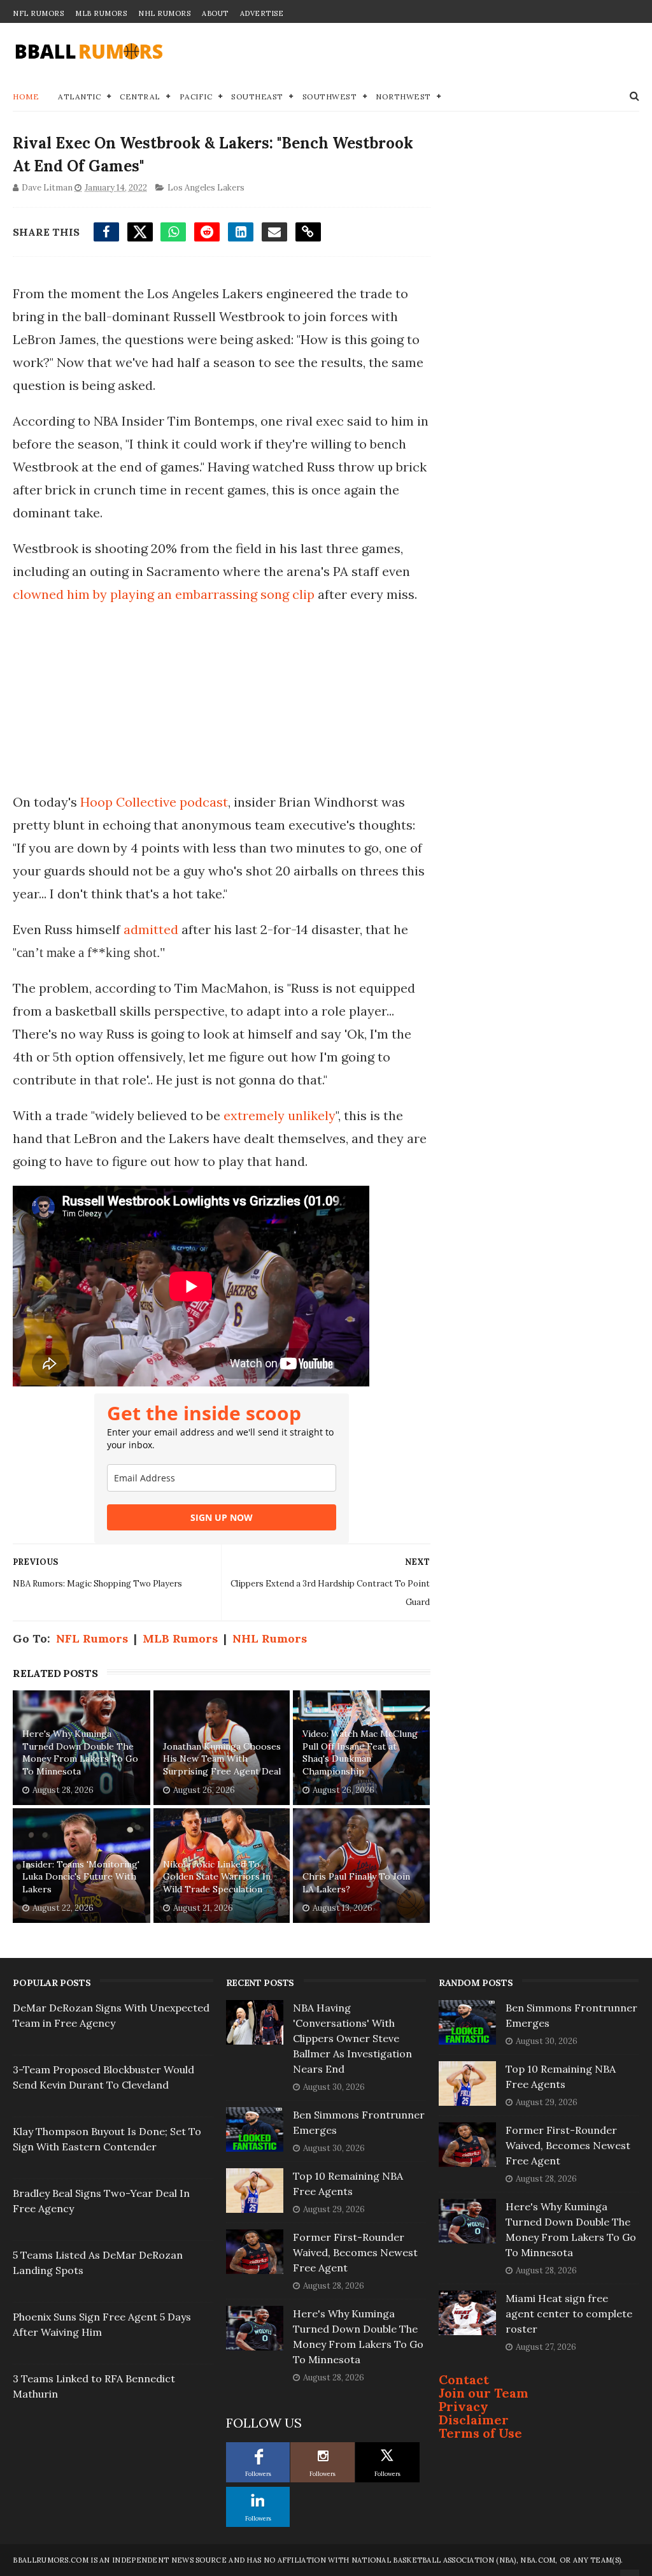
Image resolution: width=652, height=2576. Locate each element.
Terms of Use (480, 2433)
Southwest (330, 97)
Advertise (262, 13)
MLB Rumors (101, 13)
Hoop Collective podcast (154, 802)
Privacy (464, 2406)
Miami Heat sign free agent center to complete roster (569, 2313)
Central (140, 97)
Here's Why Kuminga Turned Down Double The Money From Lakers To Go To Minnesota (80, 1752)
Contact (464, 2379)
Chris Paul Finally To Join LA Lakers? (356, 1883)
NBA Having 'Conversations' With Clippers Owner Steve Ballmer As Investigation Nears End (352, 2038)
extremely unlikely (280, 1115)
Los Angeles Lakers (206, 188)
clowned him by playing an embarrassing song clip (164, 594)
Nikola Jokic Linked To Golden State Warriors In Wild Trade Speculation (217, 1877)
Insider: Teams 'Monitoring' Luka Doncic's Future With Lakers (81, 1877)
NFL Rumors (38, 13)
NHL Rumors (164, 13)
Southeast (257, 97)
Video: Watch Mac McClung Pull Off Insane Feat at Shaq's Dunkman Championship (360, 1752)
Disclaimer (474, 2420)
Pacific (196, 97)
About (215, 13)
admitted (152, 929)
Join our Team (484, 2393)
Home (26, 97)
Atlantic (79, 97)
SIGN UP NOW (222, 1517)
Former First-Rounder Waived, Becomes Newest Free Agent (355, 2252)
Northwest (403, 97)
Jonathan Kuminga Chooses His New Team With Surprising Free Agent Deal (222, 1759)
